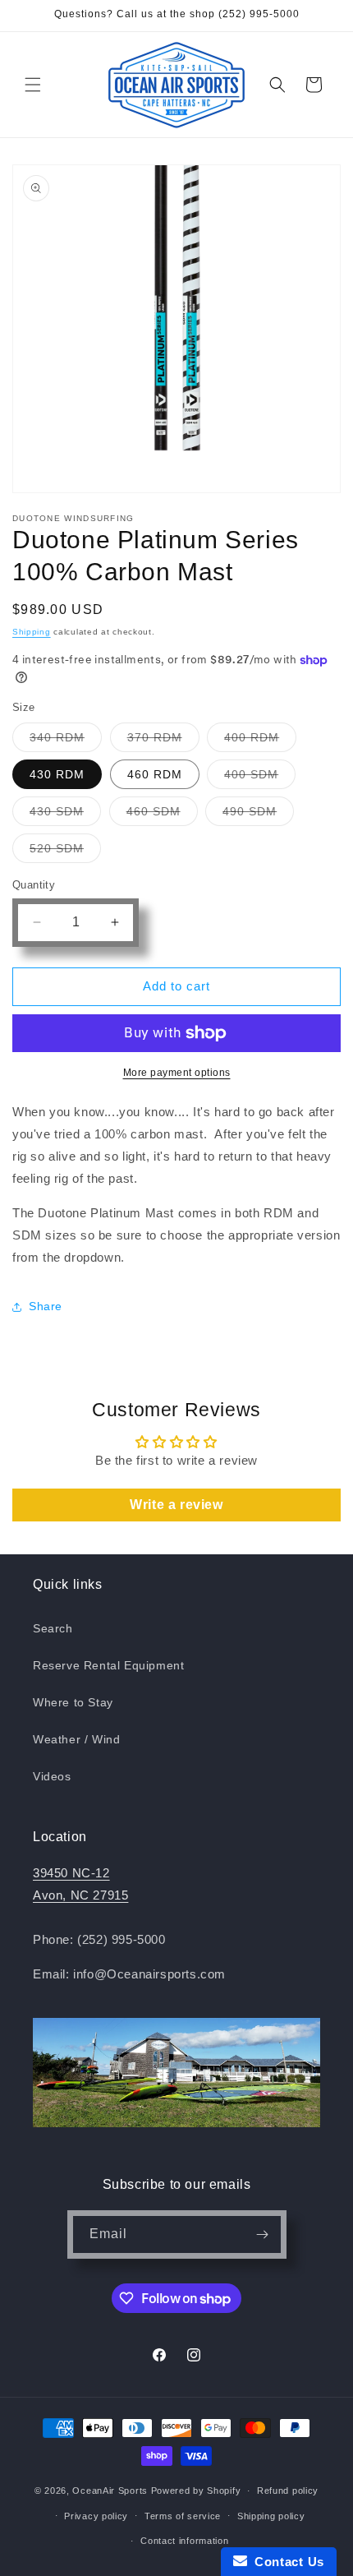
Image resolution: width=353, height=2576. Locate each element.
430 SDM (65, 815)
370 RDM (163, 741)
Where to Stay (73, 1702)
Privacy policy (96, 2516)
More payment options (177, 1073)
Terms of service (183, 2516)
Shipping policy (271, 2516)
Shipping (32, 632)
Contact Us (286, 2562)
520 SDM (65, 852)
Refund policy (288, 2491)
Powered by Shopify (196, 2491)
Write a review (176, 1505)
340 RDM (66, 741)
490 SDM (258, 815)
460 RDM (155, 774)
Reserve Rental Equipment (108, 1665)
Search (53, 1628)
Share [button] (46, 1306)
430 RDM (57, 774)
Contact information (184, 2541)
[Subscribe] (263, 2234)
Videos (52, 1776)
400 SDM (260, 778)
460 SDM (162, 815)
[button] (33, 85)
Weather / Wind (76, 1739)
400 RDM (260, 741)
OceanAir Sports (110, 2491)
